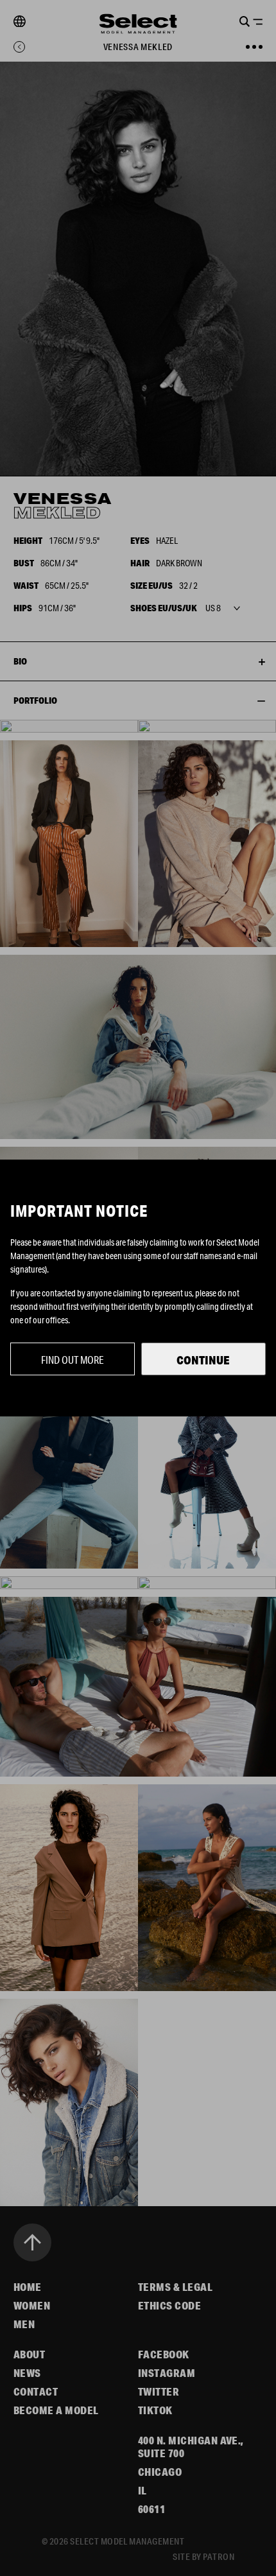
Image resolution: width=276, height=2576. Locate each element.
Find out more (73, 1360)
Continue (203, 1360)
